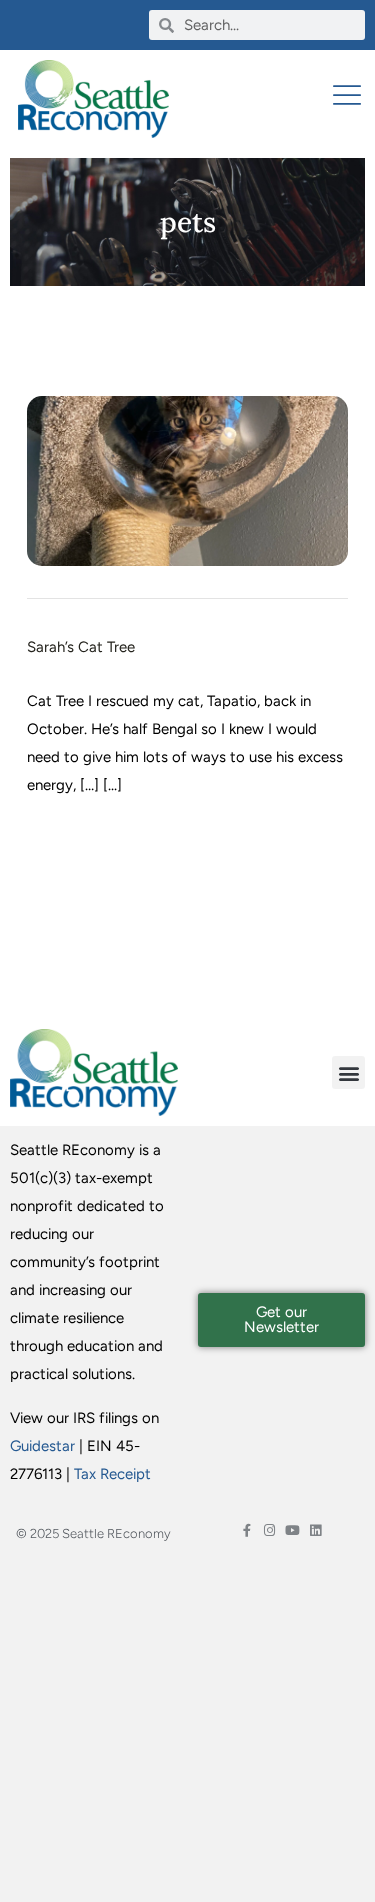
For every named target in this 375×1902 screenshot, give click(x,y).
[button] (348, 1072)
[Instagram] (269, 1530)
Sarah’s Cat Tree (81, 647)
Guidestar (42, 1446)
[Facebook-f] (246, 1530)
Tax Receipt (112, 1474)
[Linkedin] (315, 1530)
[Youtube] (292, 1530)
